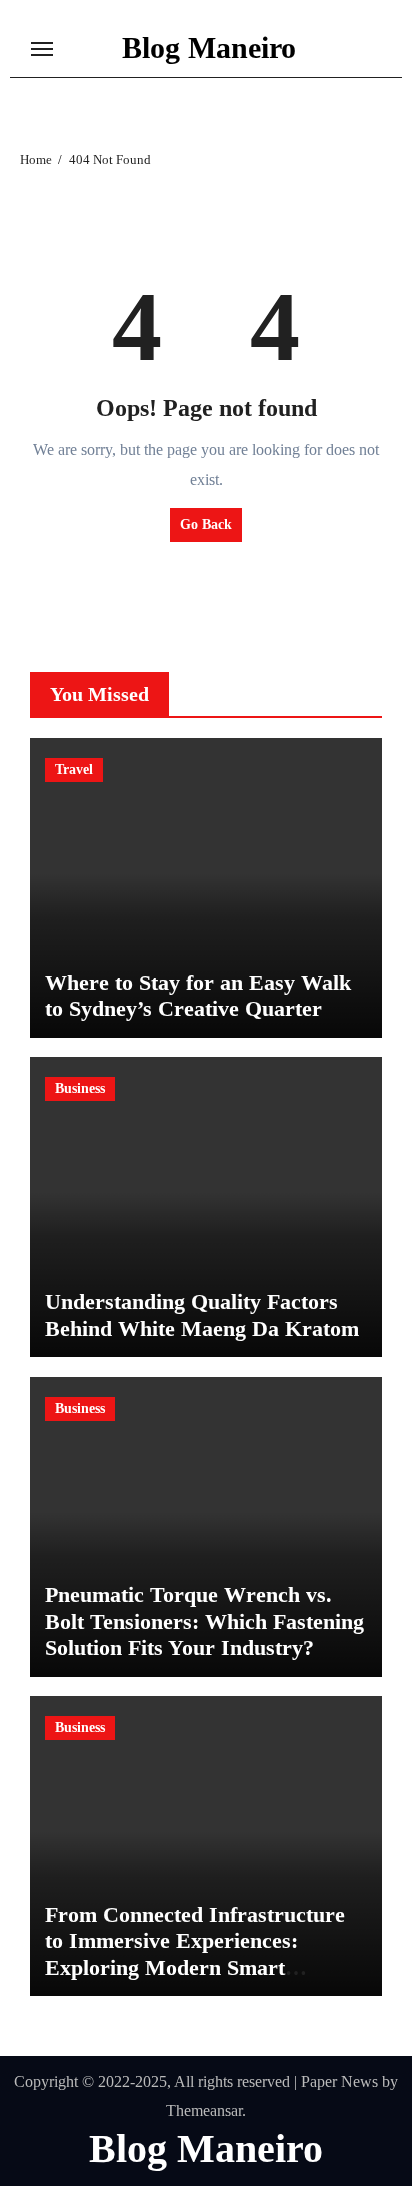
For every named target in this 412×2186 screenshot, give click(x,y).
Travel (74, 769)
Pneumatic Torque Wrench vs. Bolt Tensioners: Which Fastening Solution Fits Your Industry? (204, 1621)
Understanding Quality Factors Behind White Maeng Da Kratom (202, 1314)
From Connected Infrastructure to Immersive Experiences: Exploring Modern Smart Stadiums (195, 1954)
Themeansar (204, 2110)
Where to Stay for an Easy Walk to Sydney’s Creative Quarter (198, 995)
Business (80, 1088)
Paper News (339, 2081)
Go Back (206, 524)
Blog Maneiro (209, 47)
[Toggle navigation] (42, 49)
